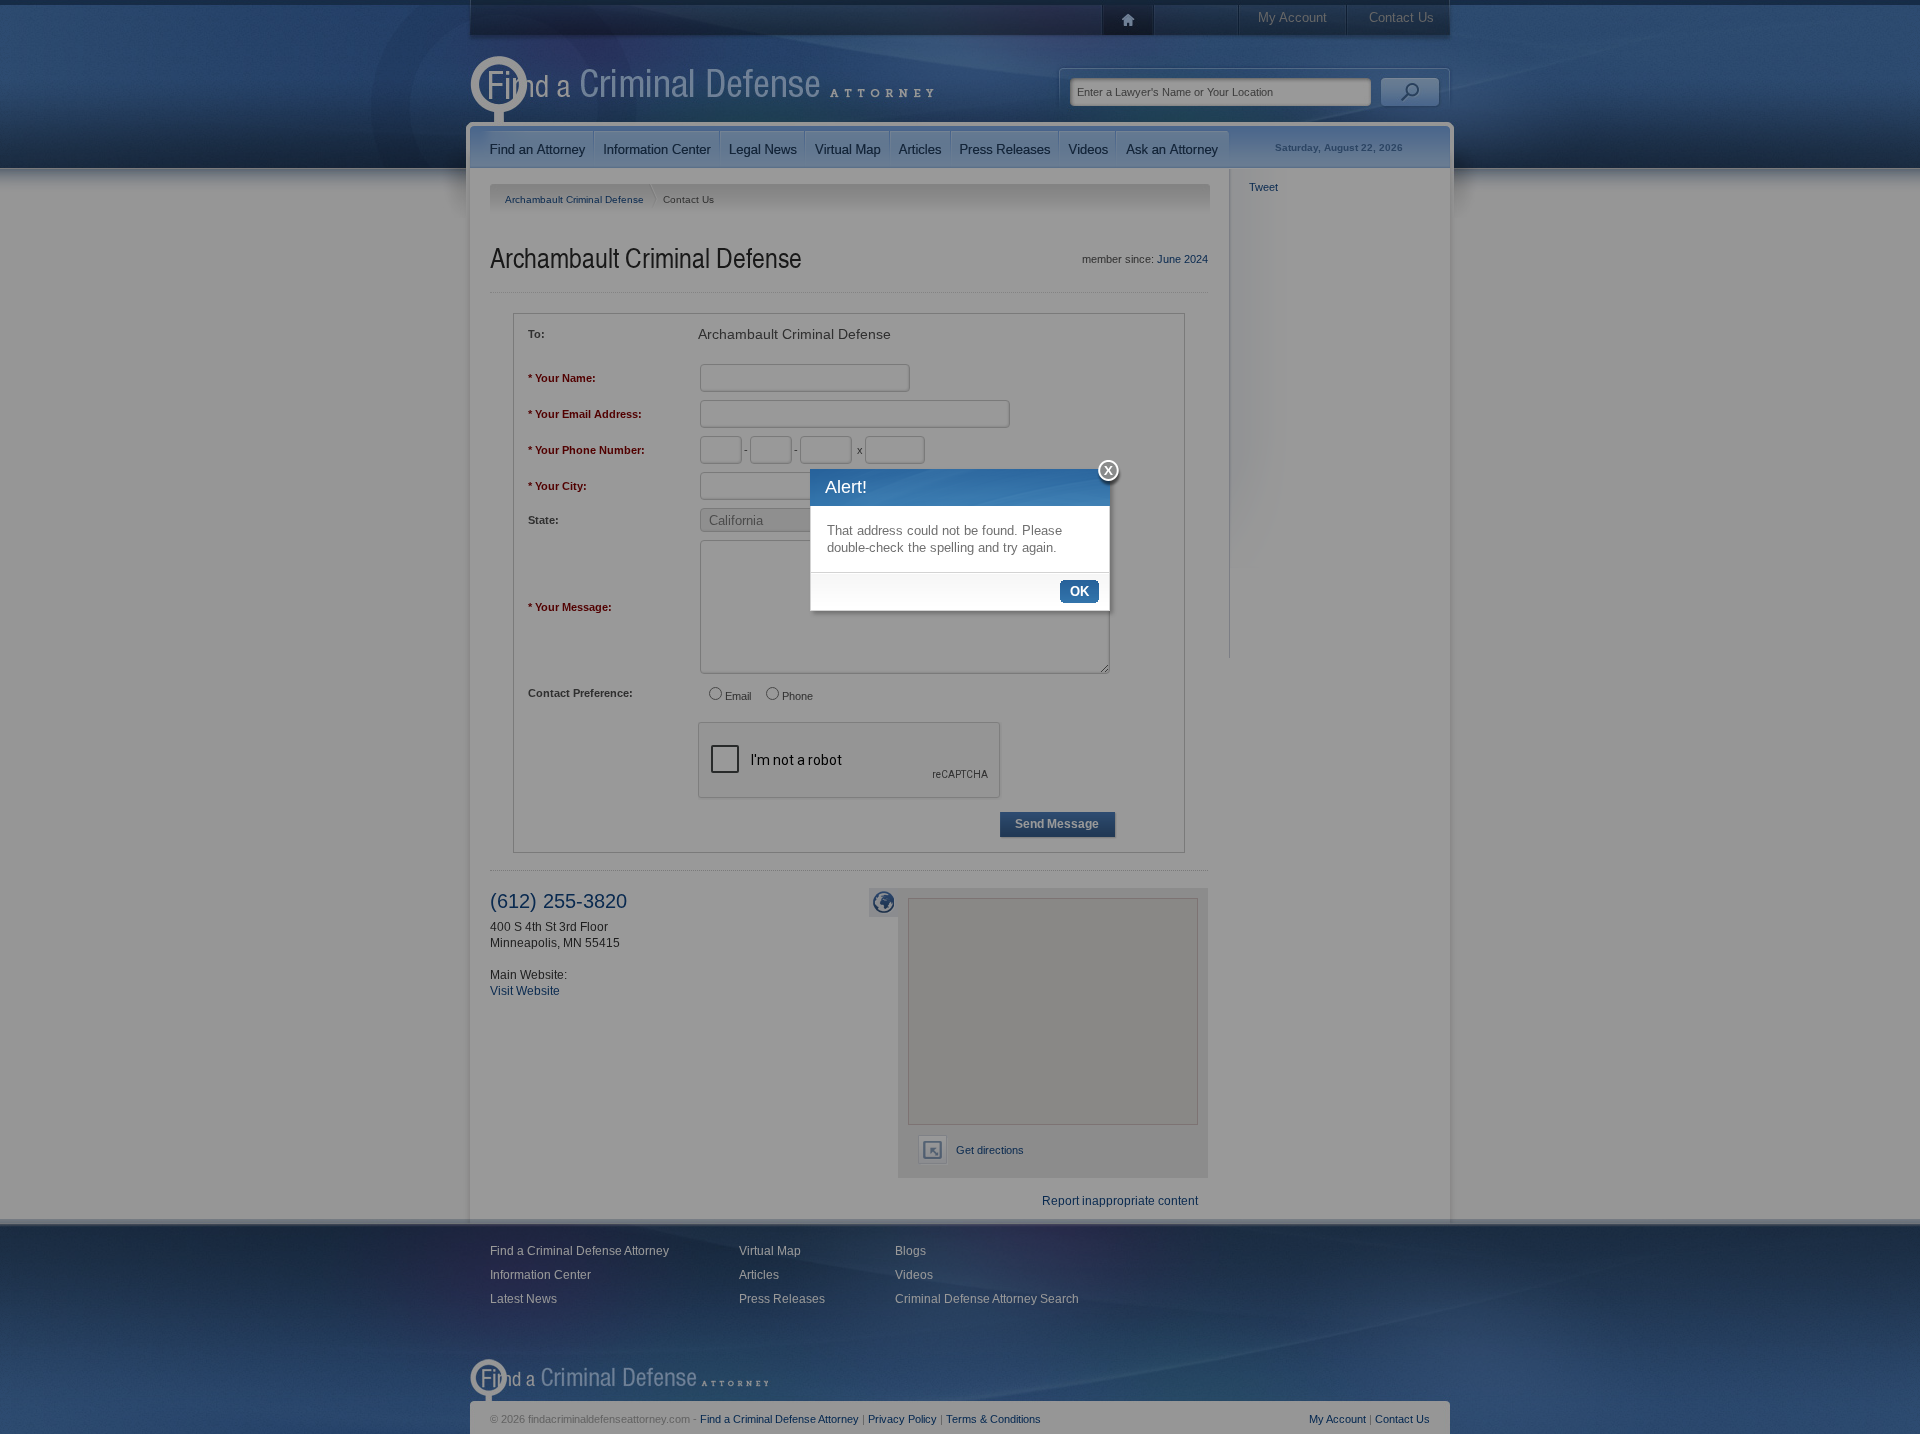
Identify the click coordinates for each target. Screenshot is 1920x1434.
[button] (1109, 473)
